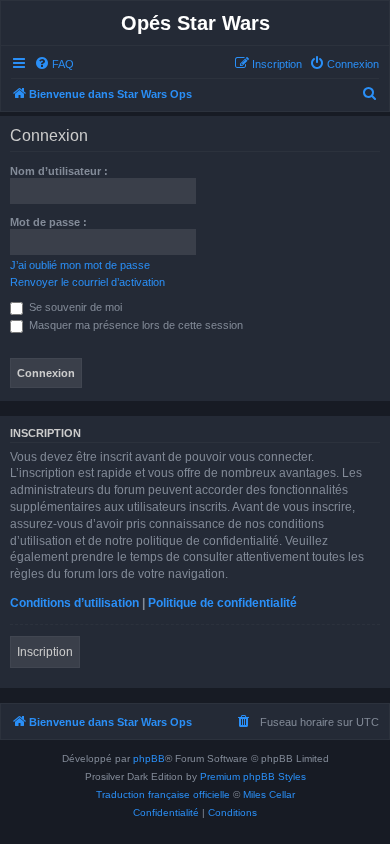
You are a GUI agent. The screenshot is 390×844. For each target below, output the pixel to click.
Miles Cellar (269, 794)
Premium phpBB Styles (253, 776)
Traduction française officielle (163, 794)
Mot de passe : (48, 222)
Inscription (45, 652)
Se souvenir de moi (74, 307)
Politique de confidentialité (222, 603)
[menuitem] (54, 64)
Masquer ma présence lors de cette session (134, 325)
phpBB (149, 758)
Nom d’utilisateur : (59, 171)
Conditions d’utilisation (74, 603)
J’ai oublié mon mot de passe (80, 265)
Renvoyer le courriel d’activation (87, 282)
